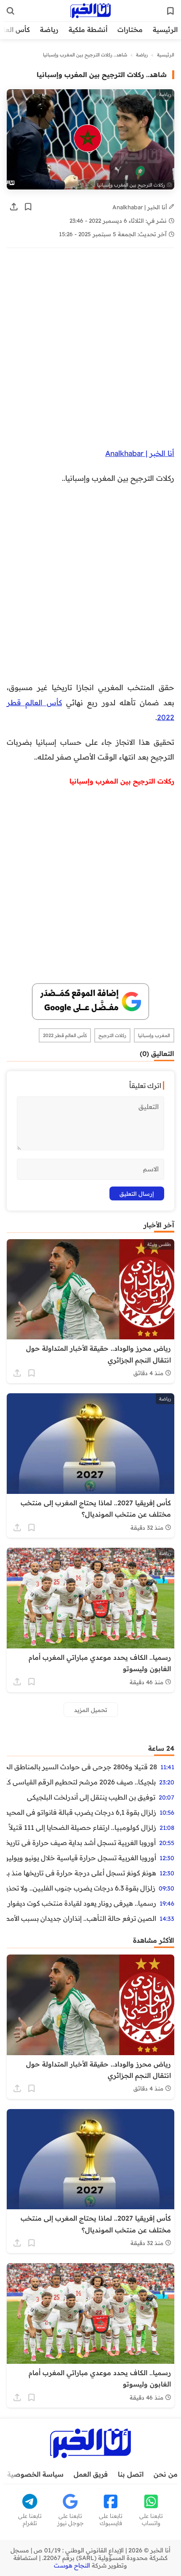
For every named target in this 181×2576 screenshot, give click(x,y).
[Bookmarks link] (170, 11)
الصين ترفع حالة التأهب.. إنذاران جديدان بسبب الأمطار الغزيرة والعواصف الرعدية (81, 1918)
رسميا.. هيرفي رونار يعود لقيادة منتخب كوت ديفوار (82, 1903)
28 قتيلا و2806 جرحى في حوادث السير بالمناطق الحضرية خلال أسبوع (82, 1767)
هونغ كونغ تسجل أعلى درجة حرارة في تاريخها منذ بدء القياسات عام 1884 (81, 1873)
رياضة (49, 29)
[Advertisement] (90, 352)
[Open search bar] (11, 11)
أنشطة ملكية (88, 29)
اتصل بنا (131, 2474)
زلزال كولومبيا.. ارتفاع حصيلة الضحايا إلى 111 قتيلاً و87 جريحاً (81, 1827)
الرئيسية (165, 29)
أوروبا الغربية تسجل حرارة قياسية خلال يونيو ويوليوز (81, 1858)
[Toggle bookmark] (28, 207)
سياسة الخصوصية (35, 2474)
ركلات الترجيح (112, 1035)
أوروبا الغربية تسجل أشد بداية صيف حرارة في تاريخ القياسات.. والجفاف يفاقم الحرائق (81, 1843)
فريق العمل (91, 2474)
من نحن (166, 2474)
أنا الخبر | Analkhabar (141, 207)
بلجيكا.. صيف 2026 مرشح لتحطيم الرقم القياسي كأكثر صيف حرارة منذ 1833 (81, 1782)
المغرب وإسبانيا (154, 1035)
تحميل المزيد (91, 1710)
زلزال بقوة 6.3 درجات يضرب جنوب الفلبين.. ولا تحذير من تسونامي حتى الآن (81, 1888)
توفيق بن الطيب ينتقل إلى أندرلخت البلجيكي (91, 1797)
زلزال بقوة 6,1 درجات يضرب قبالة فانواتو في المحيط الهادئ (81, 1812)
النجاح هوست (72, 2565)
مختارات (130, 29)
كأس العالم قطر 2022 (65, 1035)
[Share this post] (14, 207)
